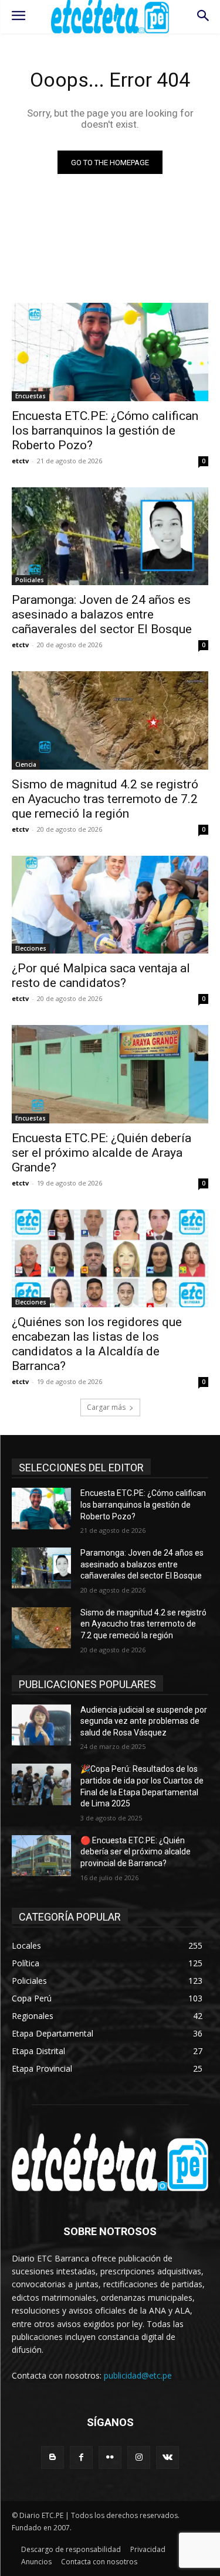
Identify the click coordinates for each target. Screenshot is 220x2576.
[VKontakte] (167, 2457)
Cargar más (106, 1407)
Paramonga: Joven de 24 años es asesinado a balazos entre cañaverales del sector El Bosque (102, 614)
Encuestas (31, 396)
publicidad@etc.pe (138, 2375)
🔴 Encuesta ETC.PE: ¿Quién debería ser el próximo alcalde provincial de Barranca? (136, 1852)
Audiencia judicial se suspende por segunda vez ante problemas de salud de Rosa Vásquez (144, 1721)
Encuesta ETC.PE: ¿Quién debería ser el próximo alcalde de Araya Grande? (101, 1153)
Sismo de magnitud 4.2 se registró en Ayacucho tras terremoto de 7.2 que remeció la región (105, 799)
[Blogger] (53, 2457)
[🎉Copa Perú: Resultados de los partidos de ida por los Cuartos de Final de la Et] (41, 1784)
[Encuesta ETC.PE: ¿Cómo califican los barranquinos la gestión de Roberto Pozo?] (110, 352)
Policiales (30, 580)
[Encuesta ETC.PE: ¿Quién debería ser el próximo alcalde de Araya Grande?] (110, 1074)
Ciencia (26, 764)
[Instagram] (139, 2457)
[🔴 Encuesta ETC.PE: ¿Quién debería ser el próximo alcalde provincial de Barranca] (41, 1856)
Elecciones (31, 948)
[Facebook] (81, 2457)
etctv (20, 461)
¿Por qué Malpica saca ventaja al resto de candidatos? (101, 976)
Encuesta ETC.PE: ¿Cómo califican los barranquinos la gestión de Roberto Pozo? (105, 431)
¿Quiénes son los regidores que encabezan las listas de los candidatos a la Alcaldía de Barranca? (97, 1344)
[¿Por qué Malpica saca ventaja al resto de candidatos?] (110, 905)
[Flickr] (110, 2457)
